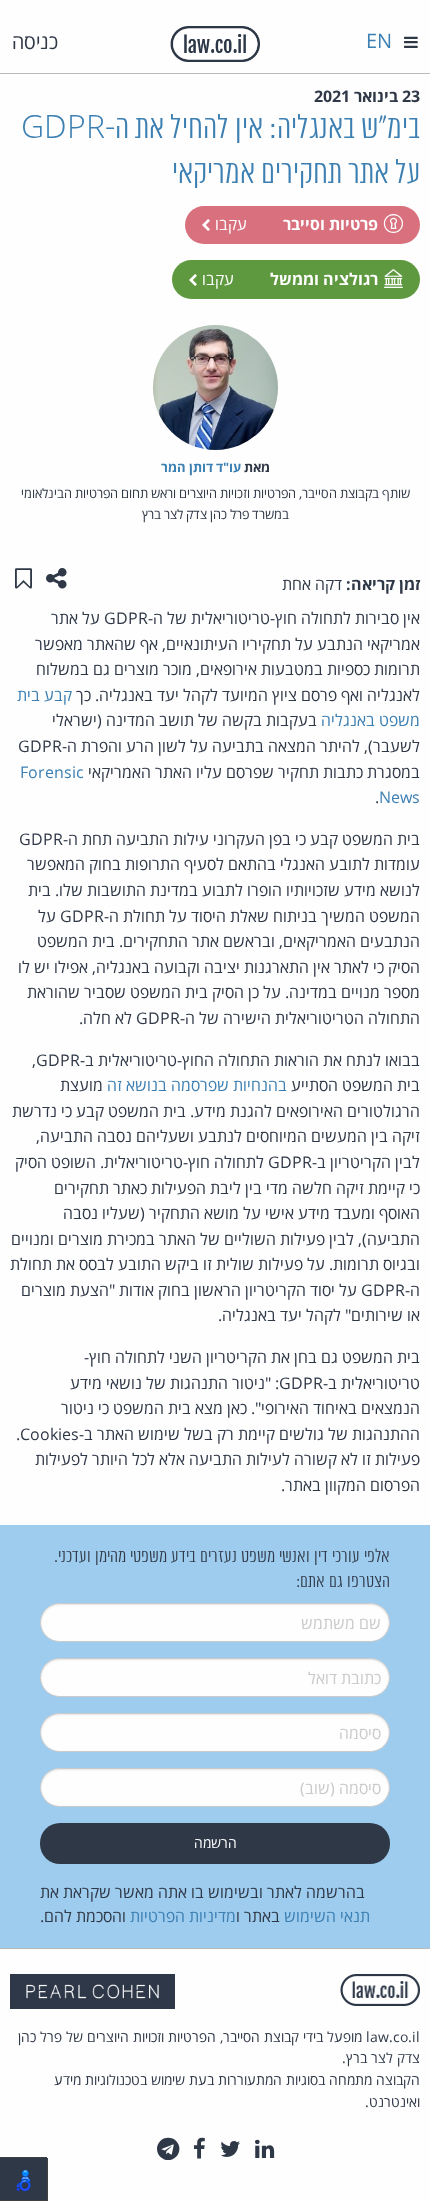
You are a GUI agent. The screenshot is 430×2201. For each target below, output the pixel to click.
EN (379, 40)
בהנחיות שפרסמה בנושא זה (197, 1085)
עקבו (229, 224)
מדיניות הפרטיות (183, 1916)
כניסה (35, 41)
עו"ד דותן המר (201, 467)
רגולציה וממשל (324, 279)
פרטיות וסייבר (330, 224)
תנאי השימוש (327, 1916)
